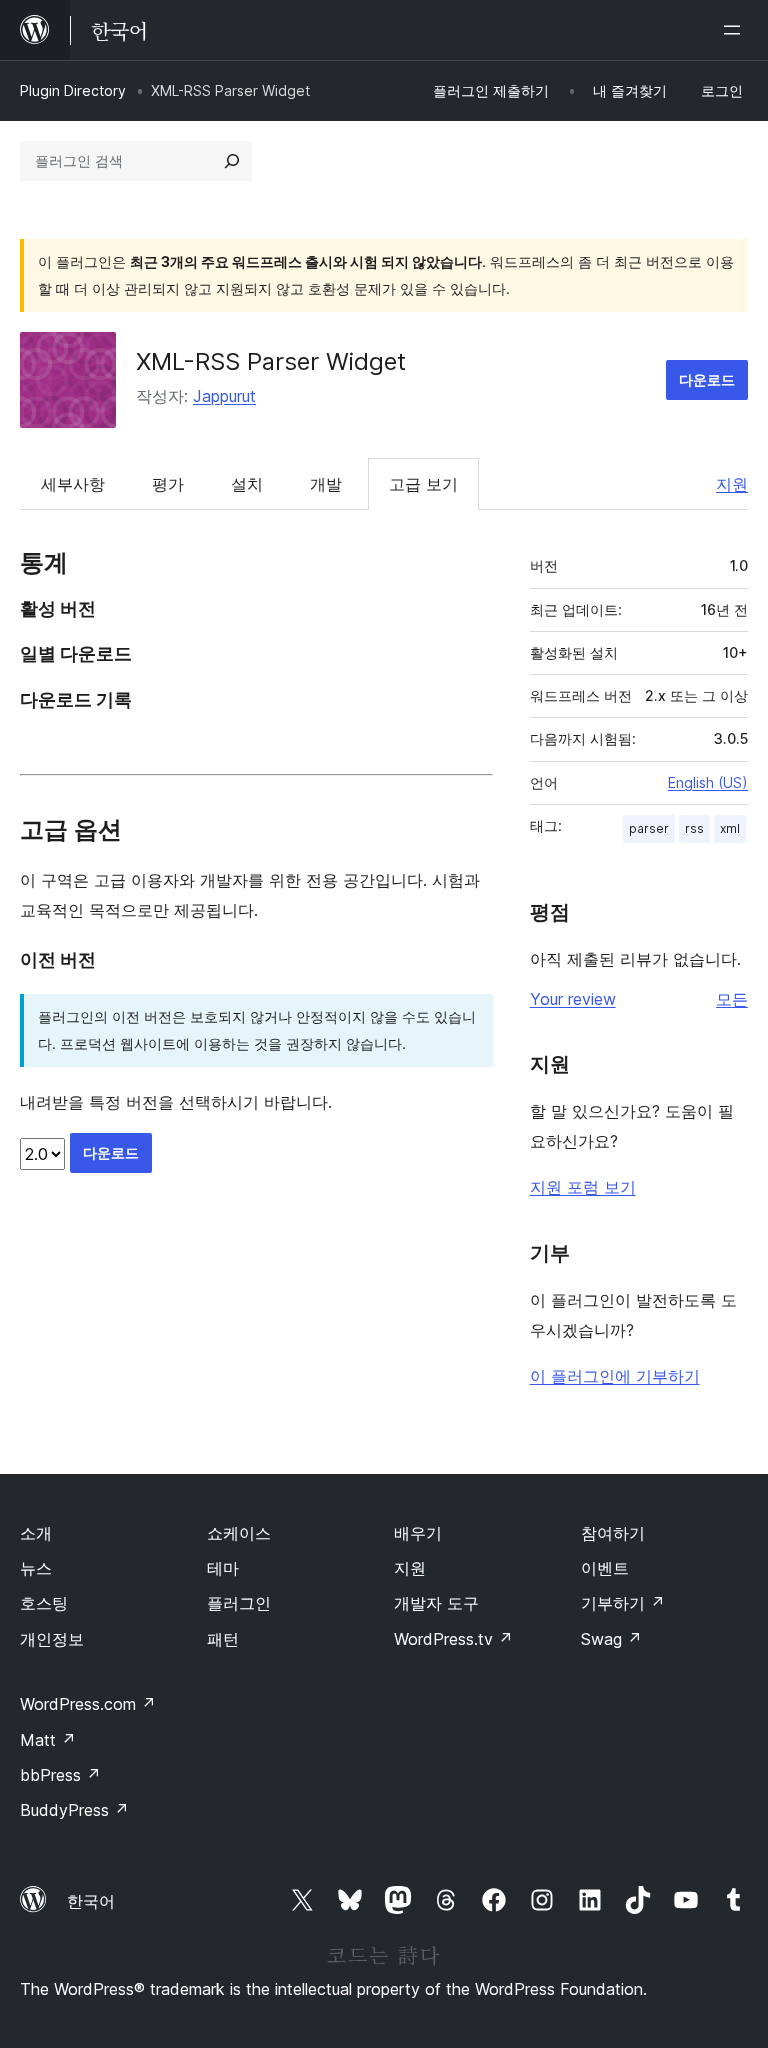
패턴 (223, 1639)
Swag (611, 1639)
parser (649, 828)
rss (694, 828)
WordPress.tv (453, 1639)
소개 (36, 1533)
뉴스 (36, 1568)
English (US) (708, 782)
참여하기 (613, 1533)
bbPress (60, 1775)
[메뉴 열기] (736, 30)
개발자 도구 (436, 1603)
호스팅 (44, 1603)
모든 (732, 999)
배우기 (418, 1533)
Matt (48, 1740)
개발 (326, 484)
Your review (573, 999)
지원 (732, 484)
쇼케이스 (239, 1533)
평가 (168, 484)
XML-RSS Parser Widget (271, 361)
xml (730, 828)
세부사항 (73, 484)
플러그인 (239, 1603)
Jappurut (224, 396)
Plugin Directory (73, 90)
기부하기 (623, 1603)
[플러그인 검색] (232, 161)
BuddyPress (74, 1810)
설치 (247, 484)
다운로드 (707, 379)
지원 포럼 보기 (583, 1187)
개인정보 (52, 1639)
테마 (223, 1568)
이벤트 (605, 1568)
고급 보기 (423, 484)
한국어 (91, 1901)
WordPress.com (88, 1704)
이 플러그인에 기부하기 (615, 1376)
